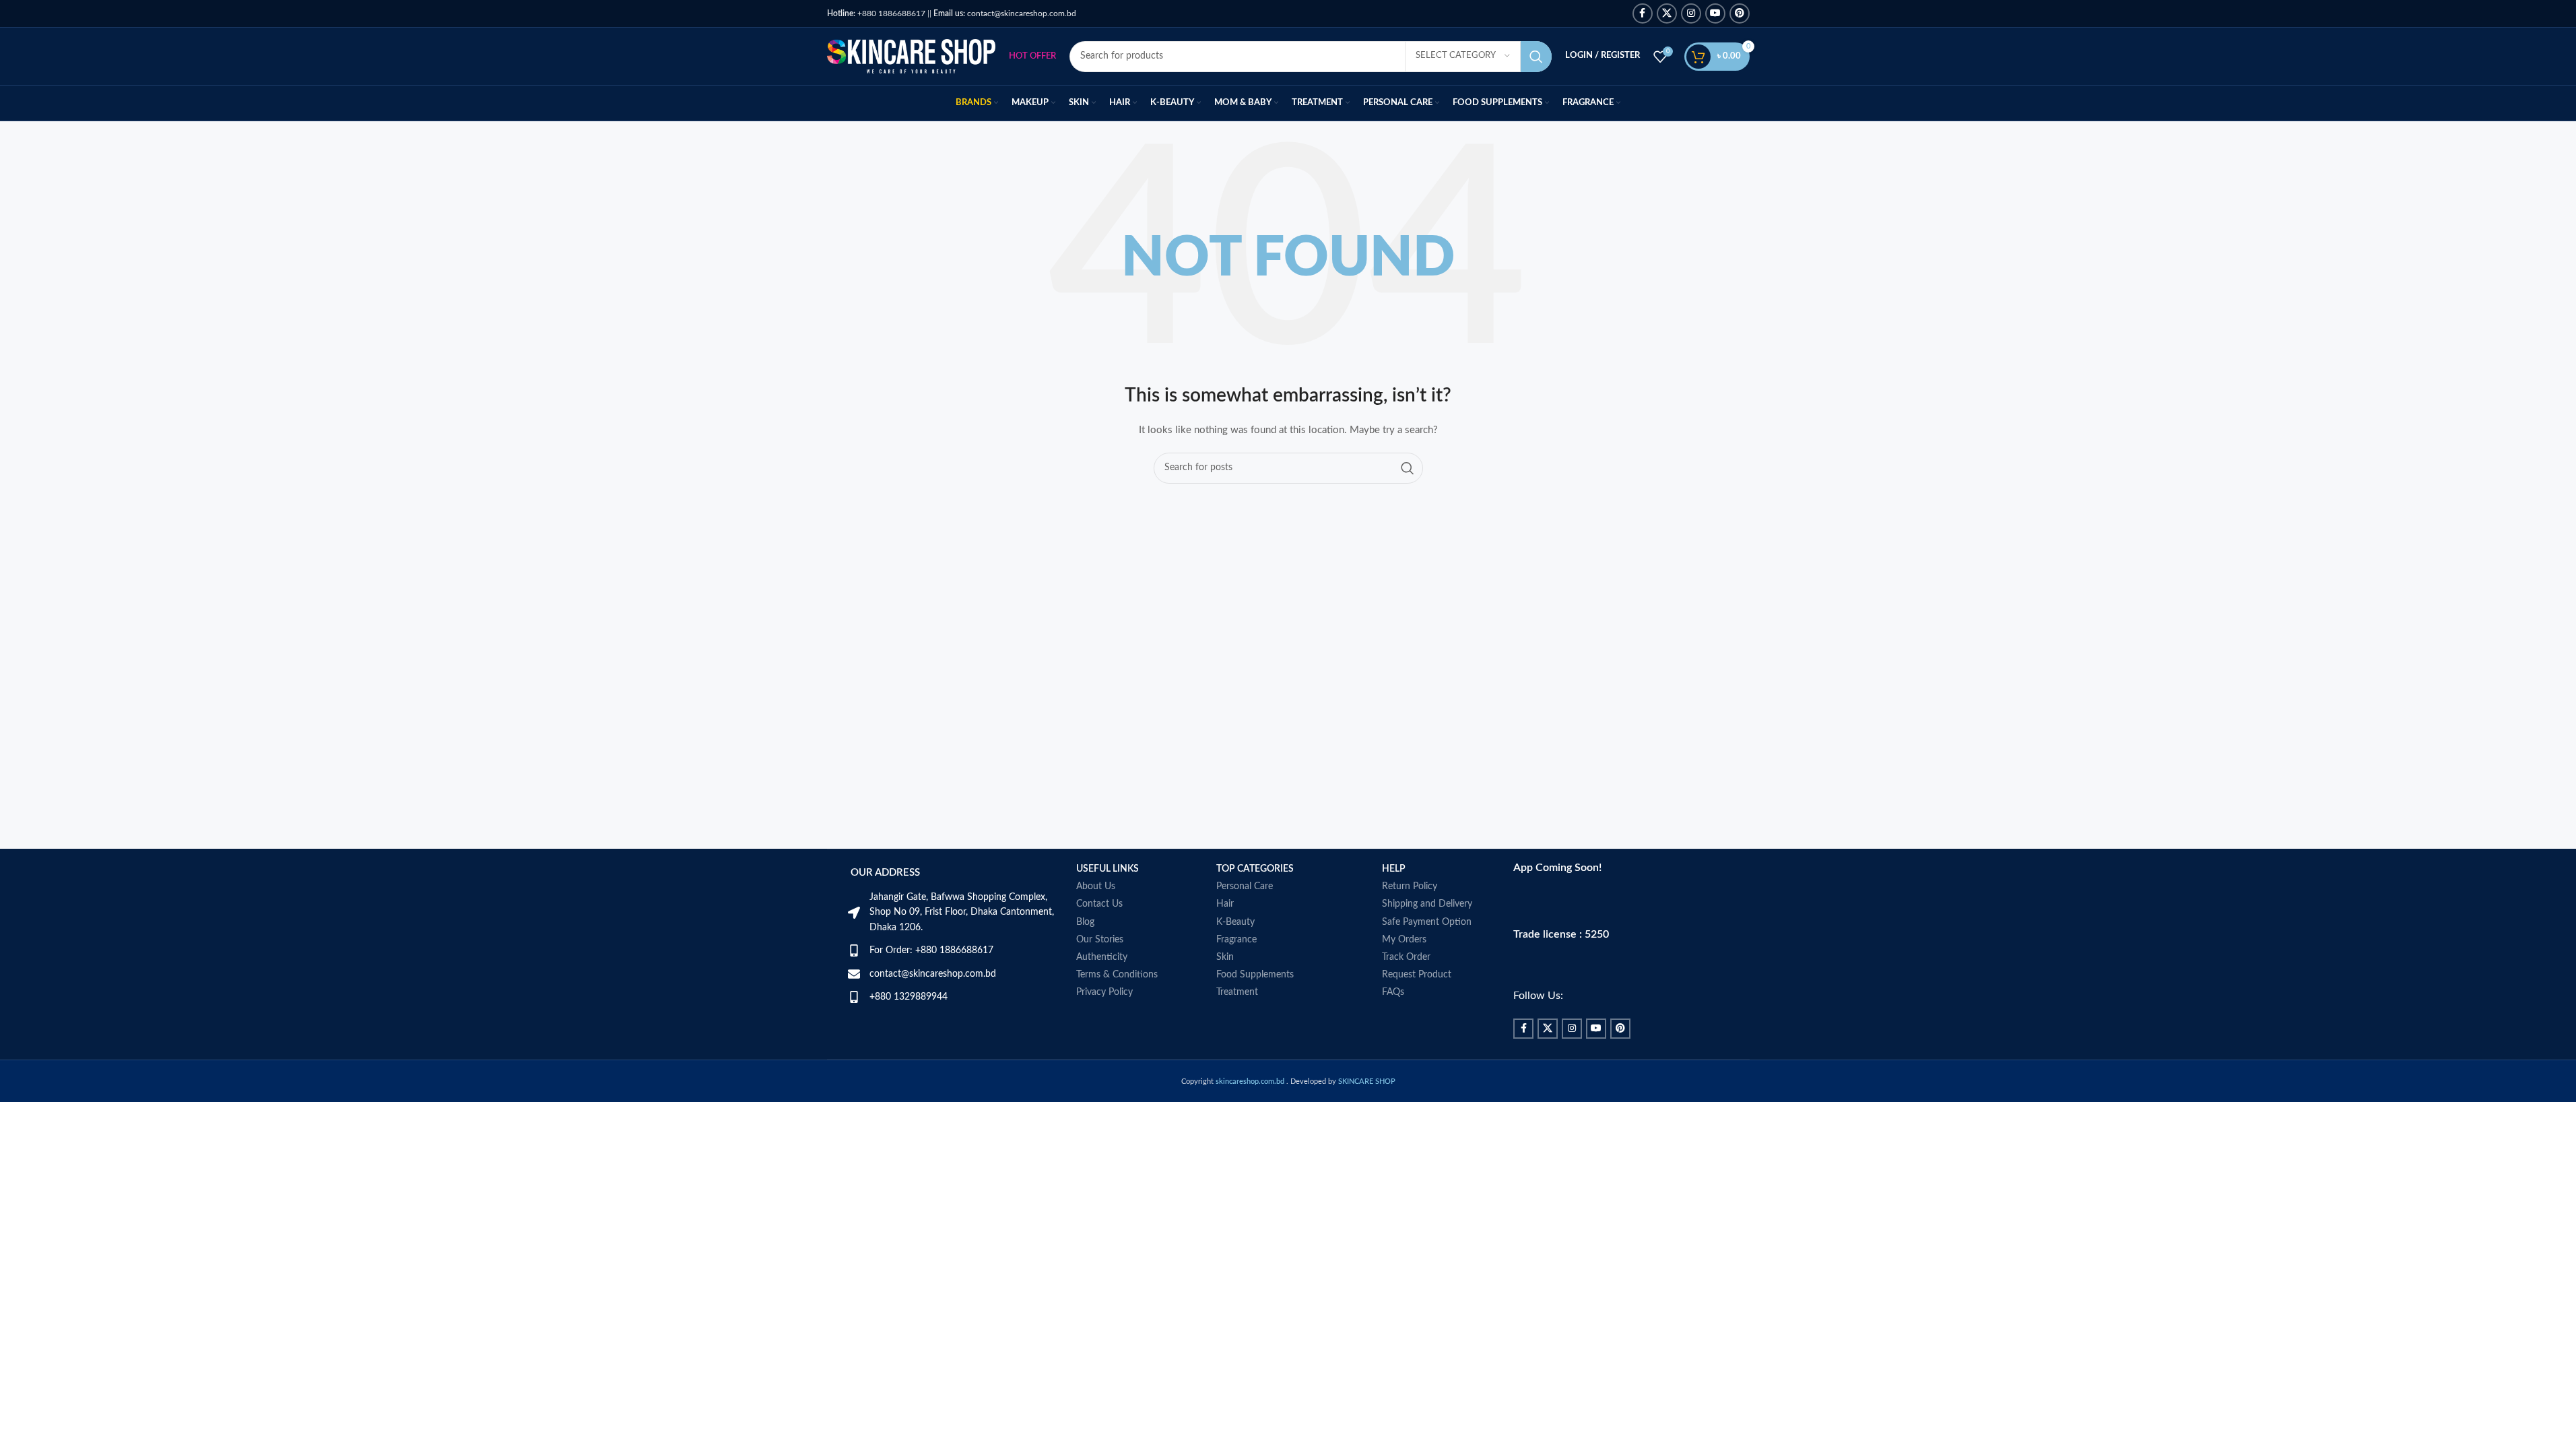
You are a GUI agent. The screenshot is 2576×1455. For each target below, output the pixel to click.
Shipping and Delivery (1427, 904)
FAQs (1393, 992)
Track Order (1406, 957)
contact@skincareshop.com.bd (1005, 13)
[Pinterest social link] (1740, 13)
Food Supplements (1255, 975)
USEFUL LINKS (1108, 869)
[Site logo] (911, 56)
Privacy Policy (1104, 992)
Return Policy (1410, 886)
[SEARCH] (1536, 57)
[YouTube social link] (1715, 13)
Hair (1225, 904)
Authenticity (1102, 957)
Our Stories (1100, 940)
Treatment (1237, 992)
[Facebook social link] (1643, 13)
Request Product (1417, 975)
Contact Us (1099, 904)
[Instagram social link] (1691, 13)
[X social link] (1667, 13)
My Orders (1404, 940)
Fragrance (1236, 940)
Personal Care (1245, 886)
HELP (1394, 869)
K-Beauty (1235, 922)
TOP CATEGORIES (1255, 869)
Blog (1085, 922)
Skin (1225, 957)
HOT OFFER (1032, 56)
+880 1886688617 (876, 13)
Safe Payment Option (1427, 922)
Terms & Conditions (1117, 975)
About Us (1096, 886)
